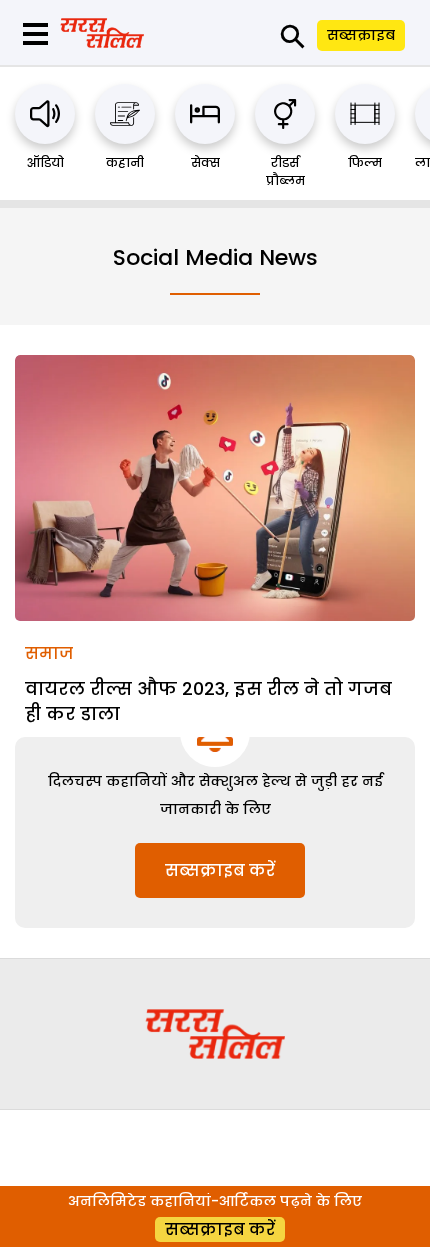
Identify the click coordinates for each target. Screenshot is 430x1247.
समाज (49, 653)
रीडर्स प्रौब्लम (285, 171)
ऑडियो (45, 162)
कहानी (125, 162)
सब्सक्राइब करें (220, 870)
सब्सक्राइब (361, 35)
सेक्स (205, 162)
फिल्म (365, 162)
